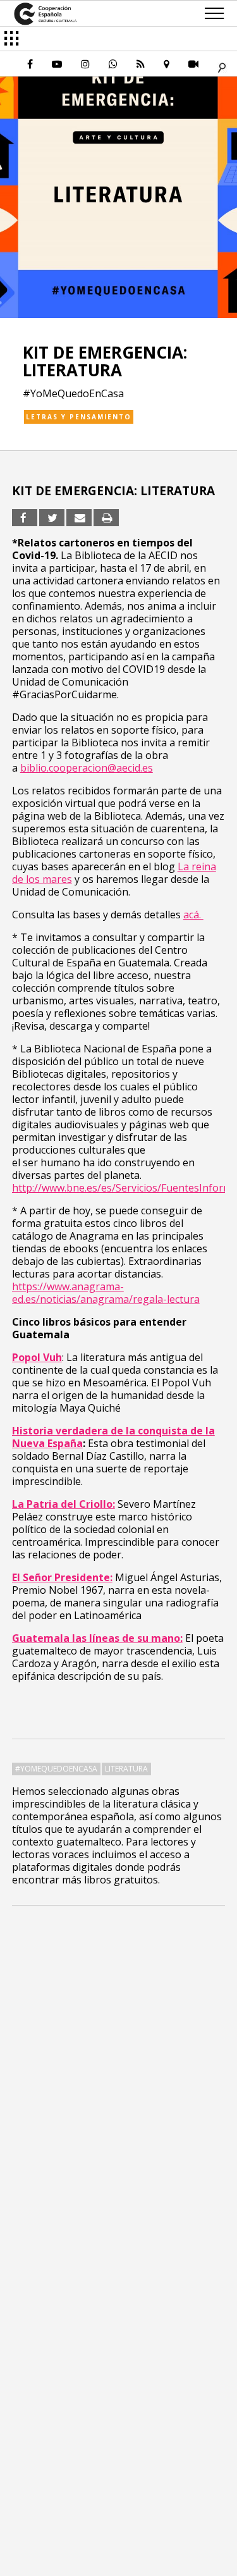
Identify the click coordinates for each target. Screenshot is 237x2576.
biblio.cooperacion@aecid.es (87, 768)
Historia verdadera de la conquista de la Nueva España (113, 1437)
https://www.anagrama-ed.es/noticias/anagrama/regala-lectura (106, 1293)
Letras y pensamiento (79, 417)
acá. (193, 915)
